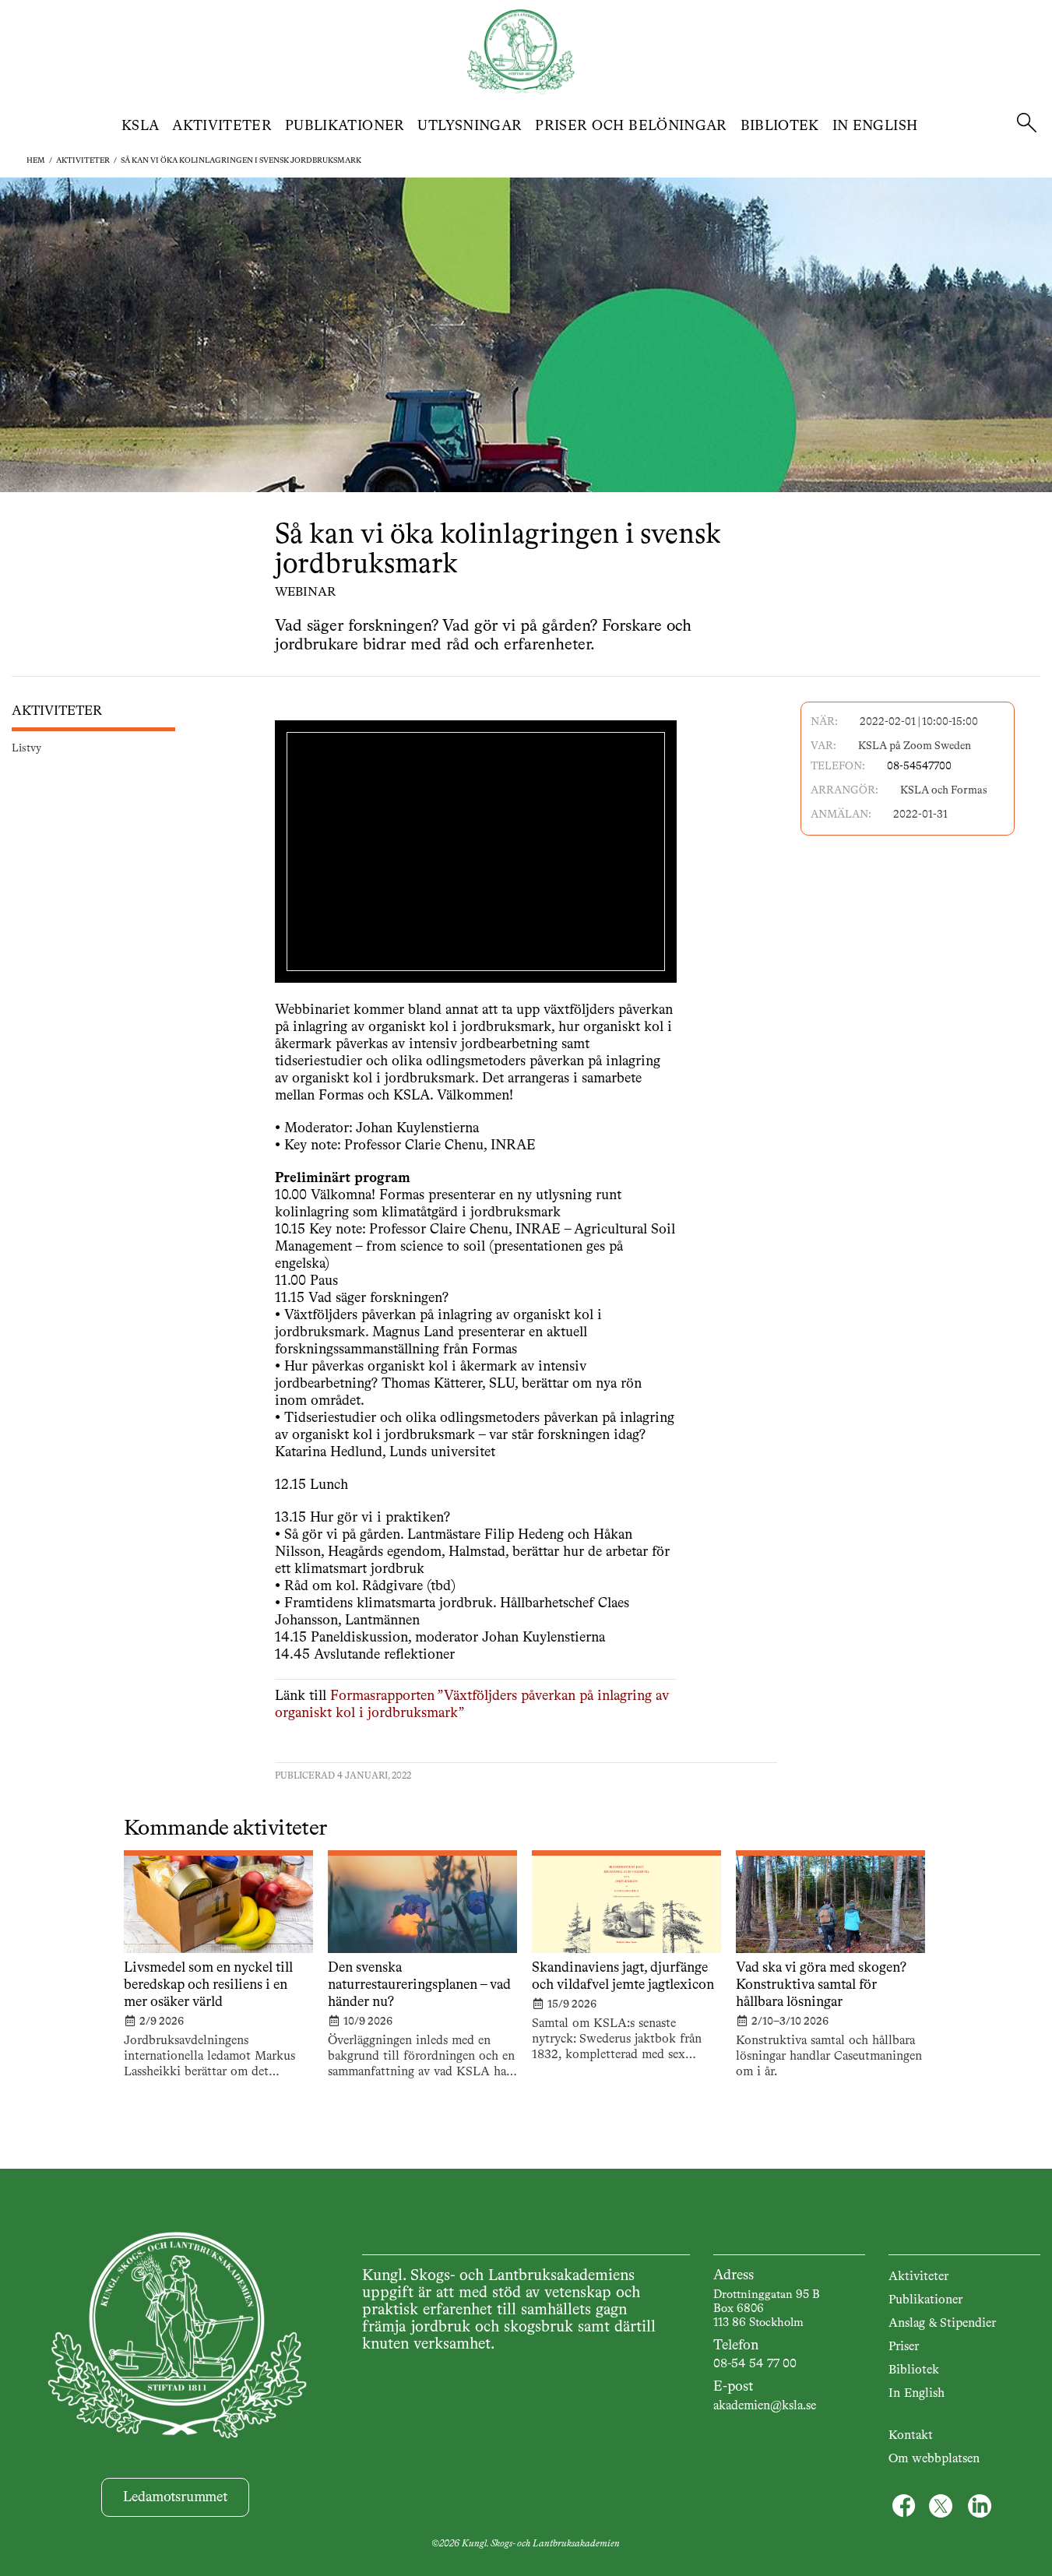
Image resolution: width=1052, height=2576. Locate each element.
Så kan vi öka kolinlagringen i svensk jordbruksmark (241, 160)
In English (875, 126)
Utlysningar (470, 126)
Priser (904, 2347)
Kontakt (911, 2436)
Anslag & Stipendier (942, 2324)
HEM (36, 160)
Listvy (26, 749)
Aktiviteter (222, 126)
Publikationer (345, 126)
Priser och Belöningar (631, 126)
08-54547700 (919, 766)
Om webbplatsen (934, 2459)
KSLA (140, 126)
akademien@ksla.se (765, 2406)
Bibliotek (780, 126)
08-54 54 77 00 (755, 2364)
